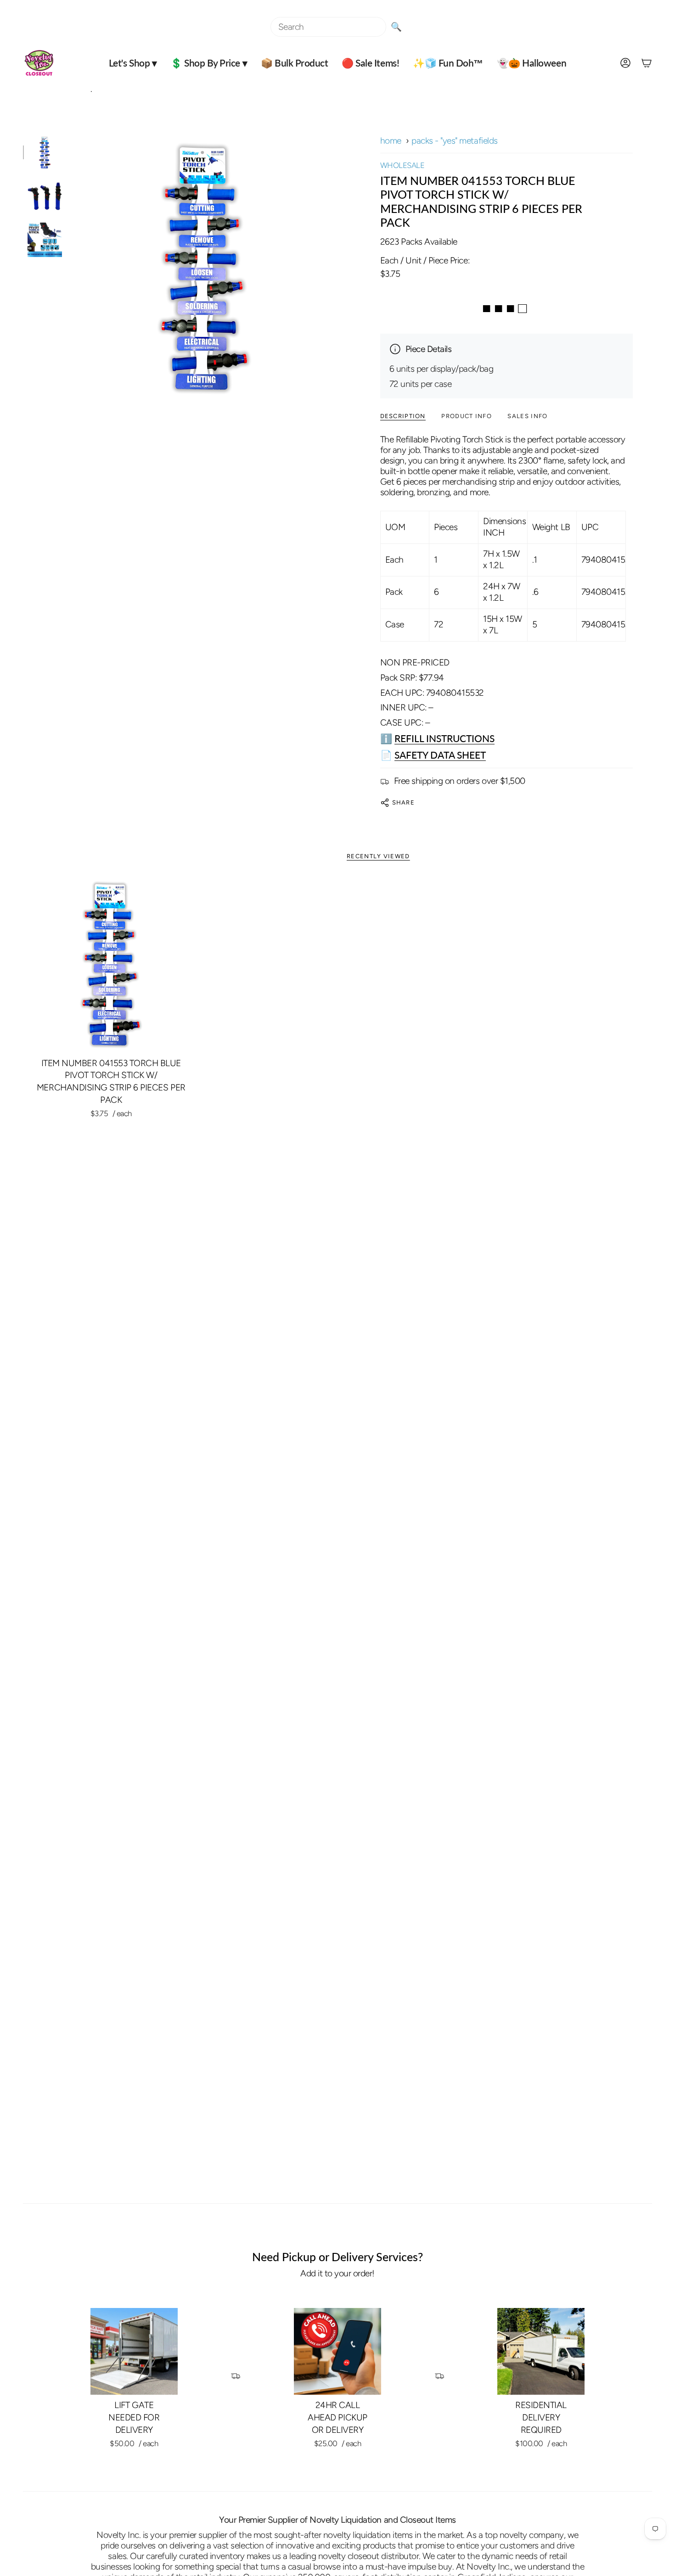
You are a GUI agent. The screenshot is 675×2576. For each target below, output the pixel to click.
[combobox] (328, 27)
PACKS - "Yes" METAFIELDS (454, 141)
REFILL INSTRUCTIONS (444, 738)
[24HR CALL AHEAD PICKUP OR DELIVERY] (337, 2352)
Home (391, 141)
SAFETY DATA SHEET (440, 755)
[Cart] (647, 63)
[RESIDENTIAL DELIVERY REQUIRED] (541, 2352)
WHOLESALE (402, 165)
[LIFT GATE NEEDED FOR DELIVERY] (134, 2352)
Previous (71, 268)
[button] (133, 63)
